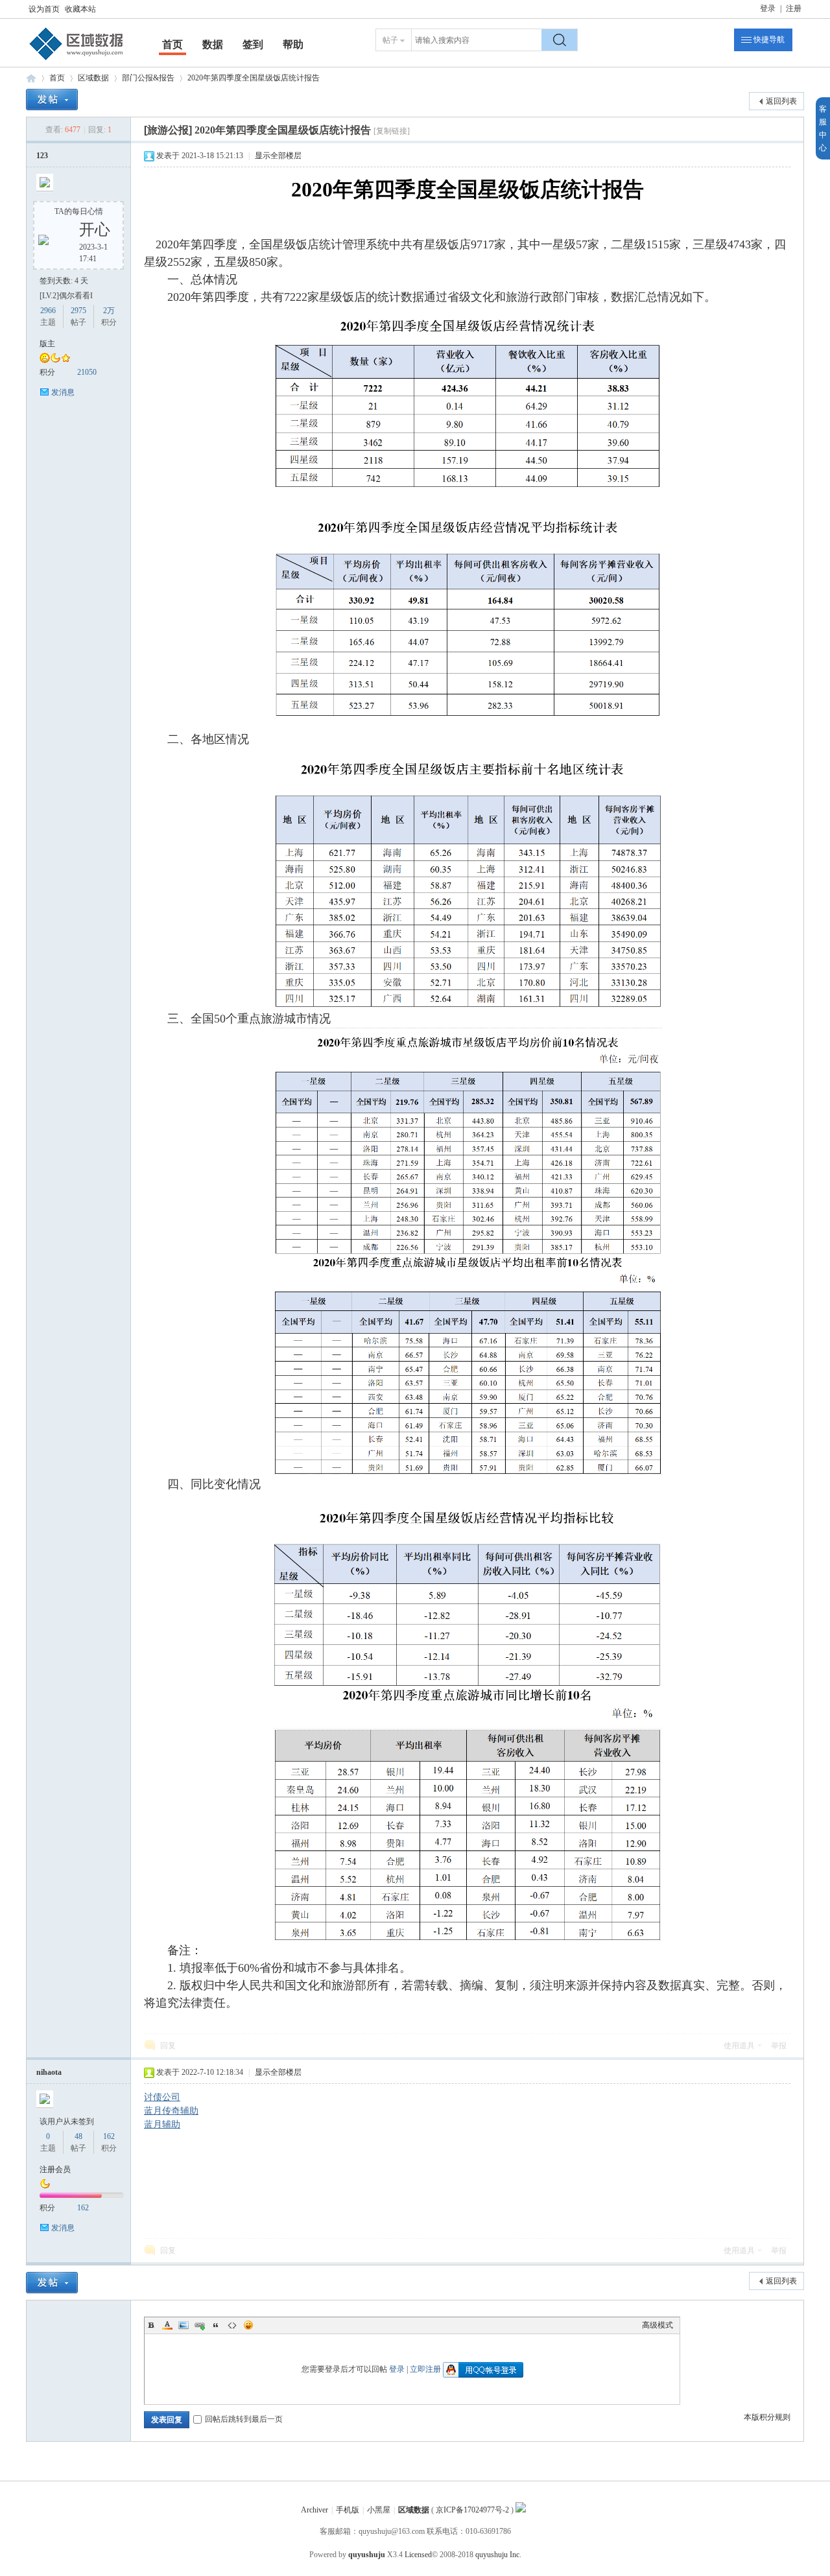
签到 (253, 44)
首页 (172, 44)
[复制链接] (392, 131)
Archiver (314, 2510)
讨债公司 (162, 2097)
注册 (794, 8)
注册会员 (55, 2169)
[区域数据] (77, 60)
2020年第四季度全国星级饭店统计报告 (254, 78)
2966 (48, 311)
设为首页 (44, 9)
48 (78, 2136)
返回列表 (781, 101)
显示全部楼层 (278, 156)
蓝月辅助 (162, 2124)
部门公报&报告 (148, 78)
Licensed (418, 2555)
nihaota (49, 2072)
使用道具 (739, 2046)
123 (42, 156)
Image (184, 2325)
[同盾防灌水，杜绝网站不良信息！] (521, 2510)
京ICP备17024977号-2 (472, 2510)
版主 (47, 344)
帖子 (390, 40)
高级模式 (658, 2325)
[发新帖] (52, 100)
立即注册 (425, 2369)
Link (200, 2325)
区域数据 (31, 78)
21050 (87, 372)
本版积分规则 (767, 2417)
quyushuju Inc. (498, 2555)
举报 (779, 2046)
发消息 (63, 392)
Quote (216, 2325)
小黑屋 (379, 2510)
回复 (168, 2046)
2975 (78, 311)
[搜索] (560, 40)
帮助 (293, 44)
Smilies (248, 2325)
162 (109, 2136)
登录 (768, 8)
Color (167, 2325)
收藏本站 (80, 9)
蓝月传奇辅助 (171, 2111)
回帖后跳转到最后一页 (244, 2419)
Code (232, 2325)
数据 (213, 44)
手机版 (348, 2510)
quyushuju (367, 2555)
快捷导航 (769, 40)
